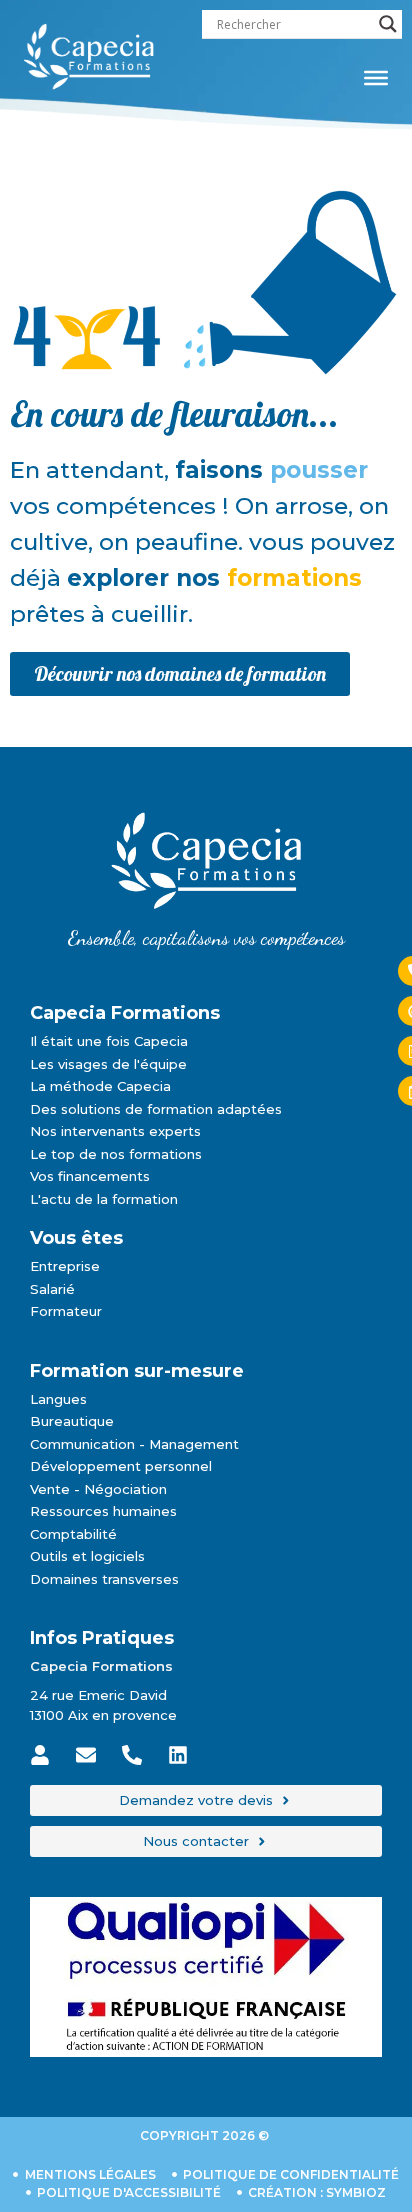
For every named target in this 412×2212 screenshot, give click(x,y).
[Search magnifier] (388, 24)
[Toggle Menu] (376, 78)
